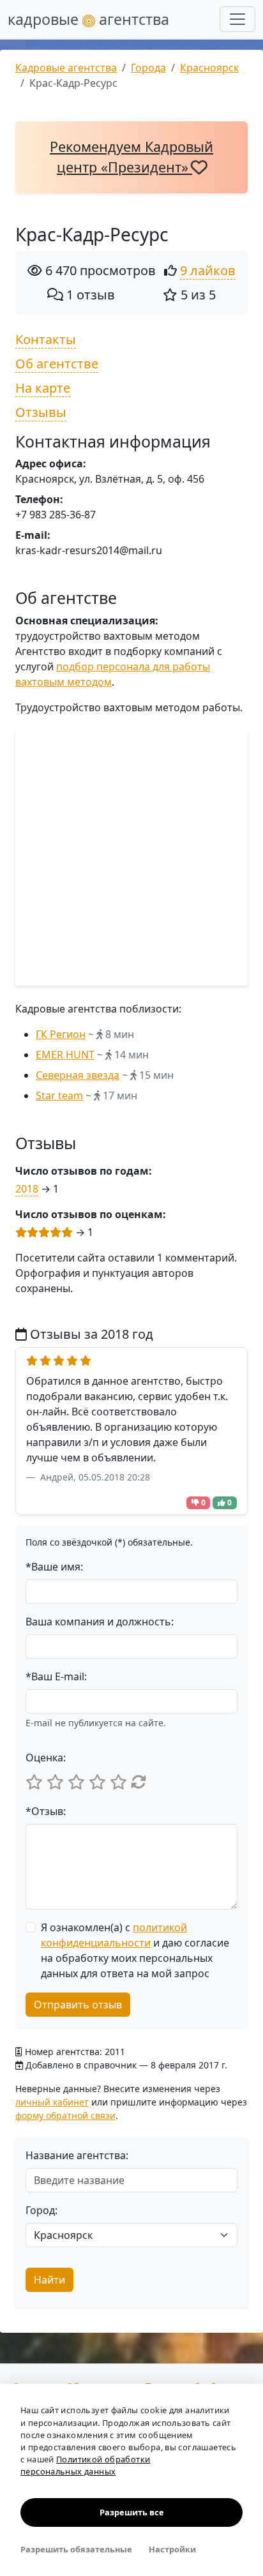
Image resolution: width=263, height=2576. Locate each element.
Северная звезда (78, 1075)
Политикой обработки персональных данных (85, 2465)
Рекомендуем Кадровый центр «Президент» (131, 157)
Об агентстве (57, 364)
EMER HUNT (65, 1055)
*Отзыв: (46, 1811)
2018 (27, 1189)
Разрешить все (132, 2512)
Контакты (46, 339)
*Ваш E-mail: (56, 1676)
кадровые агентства (88, 19)
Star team (59, 1096)
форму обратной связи (65, 2115)
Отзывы (41, 412)
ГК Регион (61, 1034)
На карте (43, 388)
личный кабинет (52, 2102)
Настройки (172, 2549)
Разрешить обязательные (76, 2549)
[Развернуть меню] (237, 19)
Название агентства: (77, 2155)
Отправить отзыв (78, 2005)
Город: (41, 2210)
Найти (49, 2280)
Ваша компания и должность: (100, 1622)
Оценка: (46, 1758)
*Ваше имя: (54, 1567)
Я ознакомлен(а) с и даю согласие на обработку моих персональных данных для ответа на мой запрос (135, 1950)
